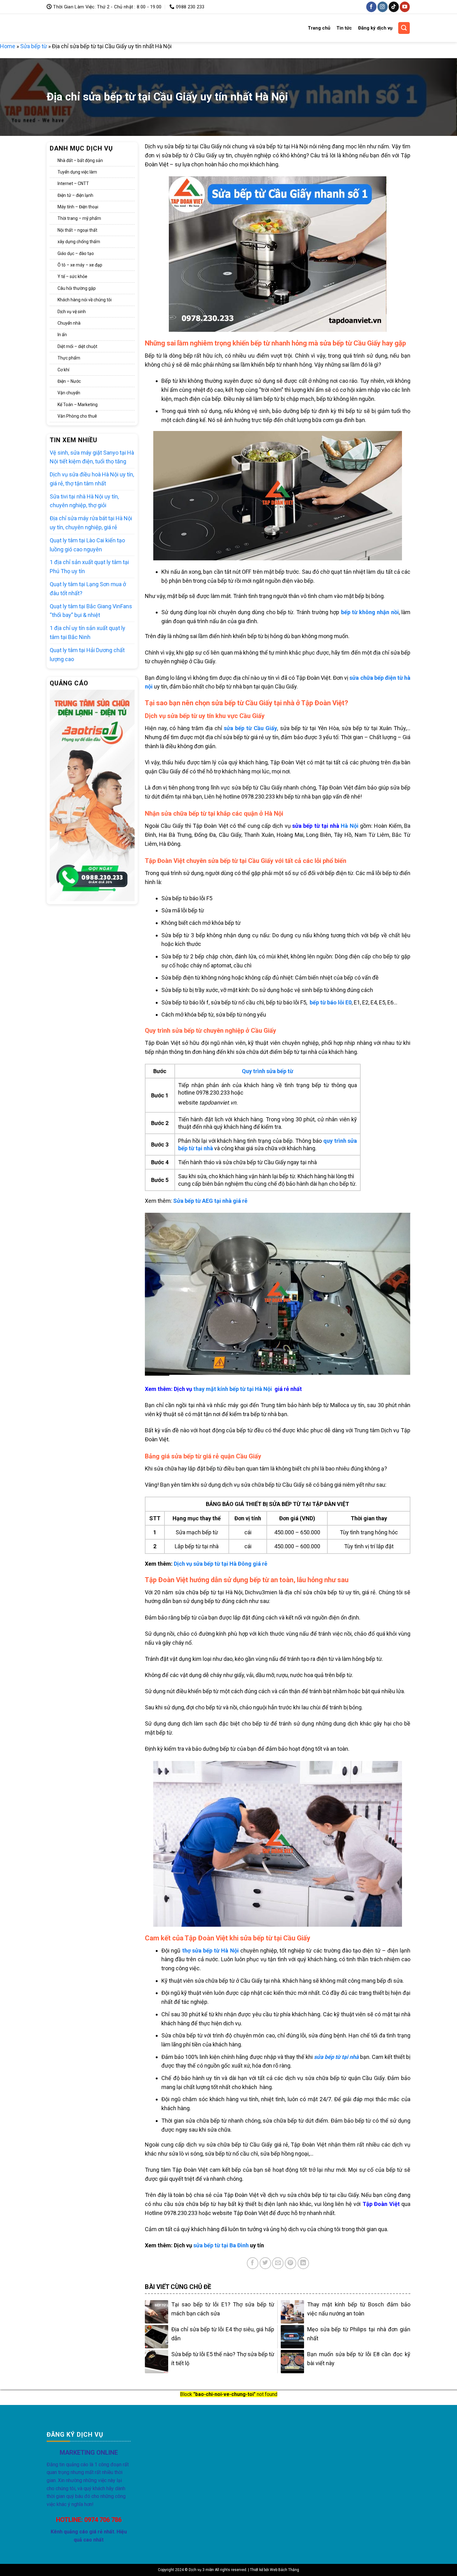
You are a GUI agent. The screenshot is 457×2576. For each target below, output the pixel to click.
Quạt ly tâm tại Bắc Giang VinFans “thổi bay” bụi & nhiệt (91, 611)
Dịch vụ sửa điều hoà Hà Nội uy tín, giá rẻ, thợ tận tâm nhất (92, 479)
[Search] (404, 28)
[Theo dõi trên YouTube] (405, 7)
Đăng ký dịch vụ (375, 28)
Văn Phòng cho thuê (77, 416)
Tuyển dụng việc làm (77, 172)
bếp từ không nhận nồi (370, 612)
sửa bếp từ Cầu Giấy (250, 728)
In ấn (62, 335)
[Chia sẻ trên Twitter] (265, 2263)
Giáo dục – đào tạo (76, 253)
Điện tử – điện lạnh (75, 195)
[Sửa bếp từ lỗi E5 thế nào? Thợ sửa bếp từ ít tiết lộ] (157, 2362)
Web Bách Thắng (284, 2570)
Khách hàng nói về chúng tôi (85, 300)
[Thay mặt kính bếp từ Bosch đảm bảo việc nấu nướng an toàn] (292, 2312)
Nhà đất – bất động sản (80, 160)
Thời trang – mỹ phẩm (79, 219)
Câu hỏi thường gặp (77, 288)
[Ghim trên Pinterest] (291, 2263)
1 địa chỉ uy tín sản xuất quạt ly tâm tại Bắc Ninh (88, 633)
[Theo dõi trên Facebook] (371, 7)
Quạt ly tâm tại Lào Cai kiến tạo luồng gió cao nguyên (87, 545)
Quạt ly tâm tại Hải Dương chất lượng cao (87, 655)
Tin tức (344, 28)
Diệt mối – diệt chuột (77, 346)
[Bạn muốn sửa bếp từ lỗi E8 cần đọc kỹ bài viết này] (292, 2362)
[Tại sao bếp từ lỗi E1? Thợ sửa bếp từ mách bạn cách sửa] (157, 2312)
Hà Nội (325, 826)
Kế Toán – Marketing (78, 405)
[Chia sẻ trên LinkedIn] (303, 2263)
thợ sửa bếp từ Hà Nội (210, 1951)
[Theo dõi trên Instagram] (383, 7)
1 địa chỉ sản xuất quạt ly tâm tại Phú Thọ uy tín (89, 567)
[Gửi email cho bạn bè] (278, 2263)
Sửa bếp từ (34, 46)
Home (8, 46)
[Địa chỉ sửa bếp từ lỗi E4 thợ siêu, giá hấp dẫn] (157, 2337)
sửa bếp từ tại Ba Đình (221, 2245)
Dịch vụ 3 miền (70, 28)
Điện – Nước (69, 382)
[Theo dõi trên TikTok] (394, 7)
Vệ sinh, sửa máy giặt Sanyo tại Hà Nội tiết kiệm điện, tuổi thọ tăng (92, 457)
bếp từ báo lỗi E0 (331, 1002)
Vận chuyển (69, 393)
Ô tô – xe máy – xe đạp (80, 265)
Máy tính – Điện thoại (78, 207)
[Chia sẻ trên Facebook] (253, 2263)
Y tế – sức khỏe (72, 277)
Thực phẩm (69, 358)
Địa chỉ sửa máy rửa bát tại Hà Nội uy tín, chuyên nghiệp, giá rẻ (91, 523)
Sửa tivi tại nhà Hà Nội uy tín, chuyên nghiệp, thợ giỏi (84, 501)
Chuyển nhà (69, 323)
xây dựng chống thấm (79, 242)
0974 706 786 (103, 2520)
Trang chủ (319, 28)
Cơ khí (63, 370)
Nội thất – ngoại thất (77, 230)
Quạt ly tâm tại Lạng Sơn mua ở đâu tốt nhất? (88, 589)
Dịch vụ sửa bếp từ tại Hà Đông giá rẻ (221, 1564)
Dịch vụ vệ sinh (72, 312)
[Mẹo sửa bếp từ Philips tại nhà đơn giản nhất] (292, 2337)
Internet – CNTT (73, 184)
